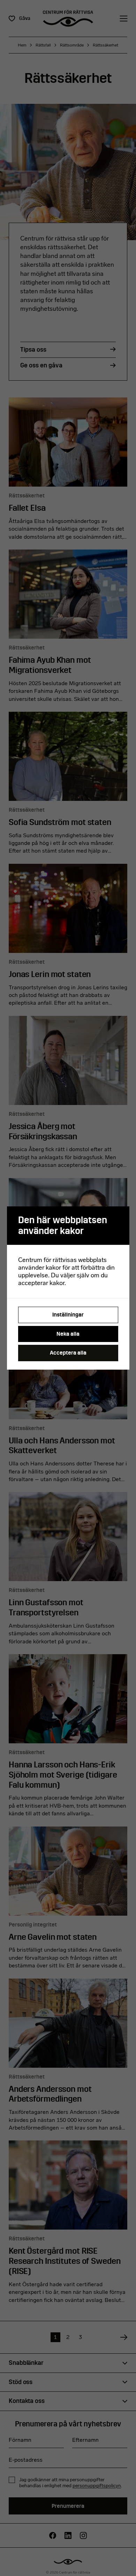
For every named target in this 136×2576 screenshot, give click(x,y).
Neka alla (68, 1334)
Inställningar (68, 1315)
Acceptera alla (68, 1353)
